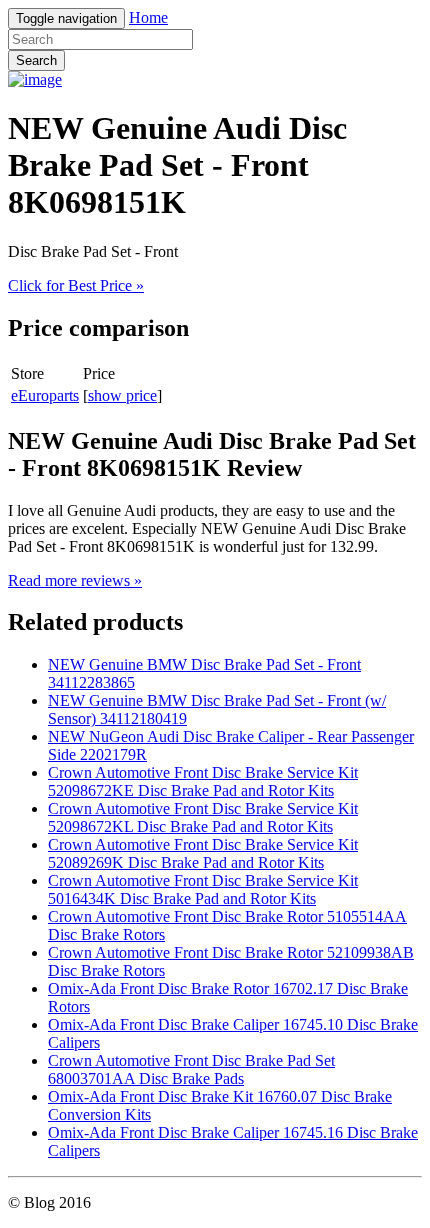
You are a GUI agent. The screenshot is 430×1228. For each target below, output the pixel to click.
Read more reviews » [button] (75, 580)
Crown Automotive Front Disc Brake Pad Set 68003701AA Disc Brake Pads (191, 1069)
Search (36, 60)
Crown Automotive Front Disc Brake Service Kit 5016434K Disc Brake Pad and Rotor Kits (203, 889)
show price (122, 395)
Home (148, 17)
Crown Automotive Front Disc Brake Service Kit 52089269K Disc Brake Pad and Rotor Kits (203, 853)
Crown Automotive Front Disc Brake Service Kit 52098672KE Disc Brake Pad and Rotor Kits (203, 781)
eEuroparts (45, 395)
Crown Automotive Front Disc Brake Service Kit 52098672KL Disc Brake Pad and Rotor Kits (203, 817)
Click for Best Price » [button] (76, 285)
